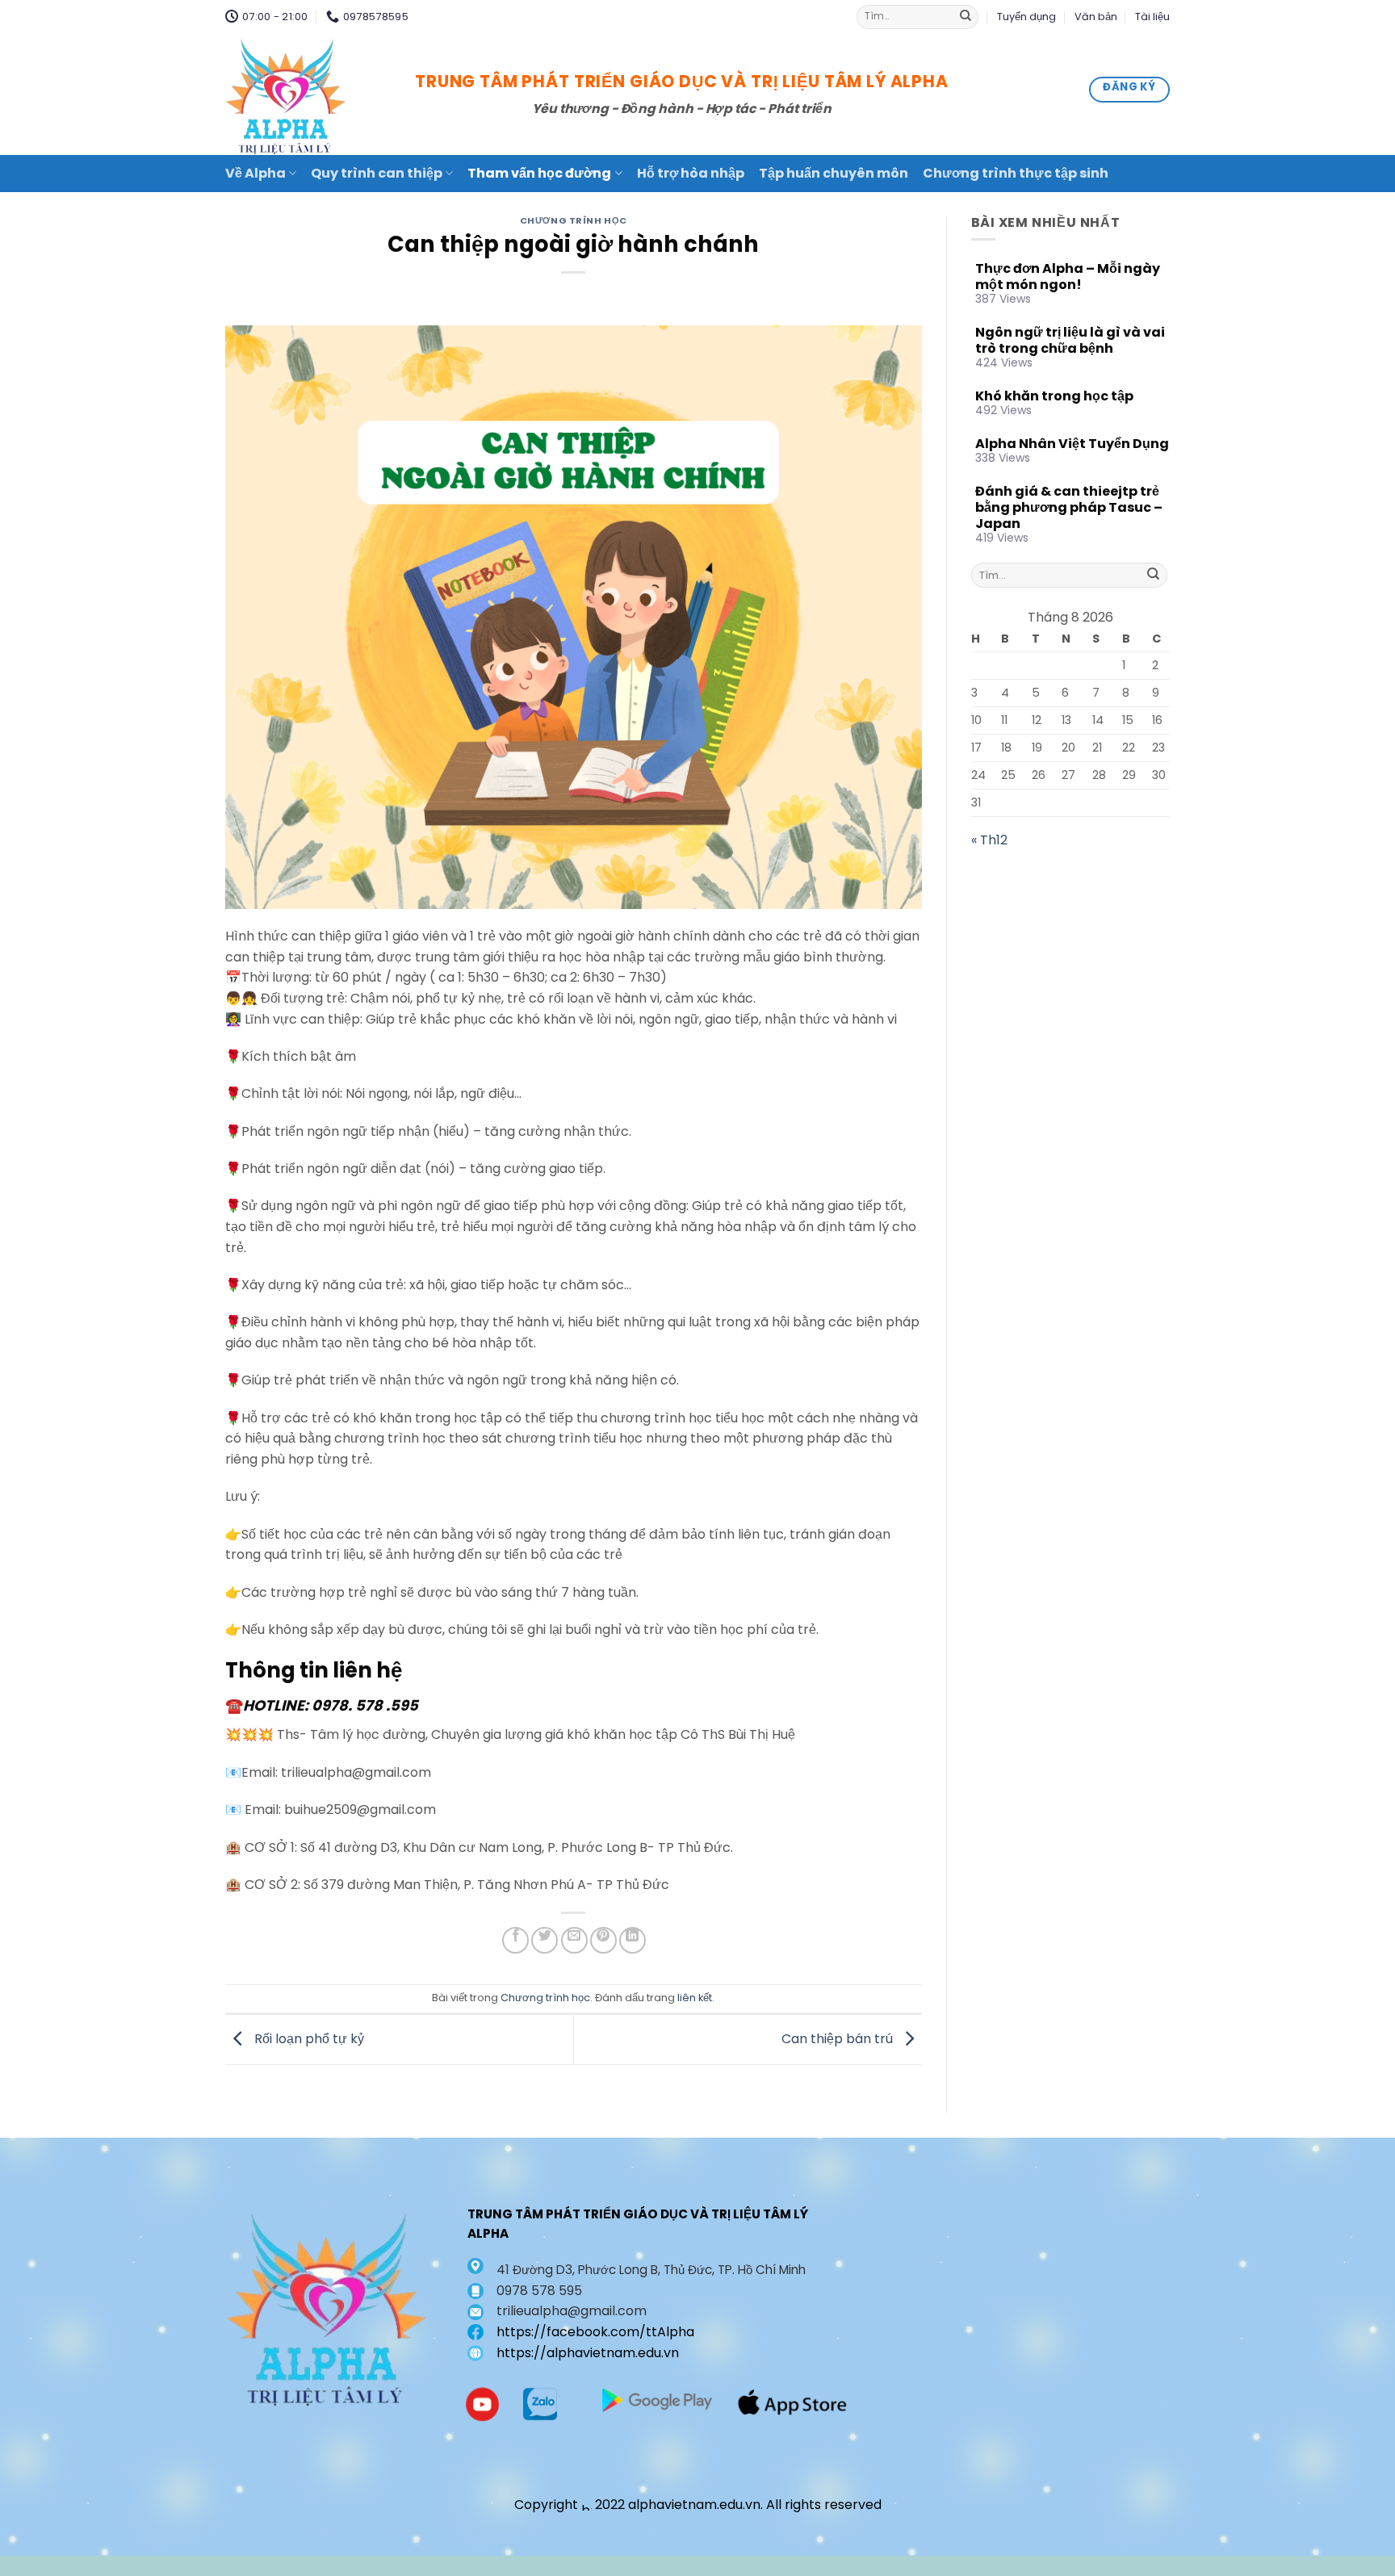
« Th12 (989, 840)
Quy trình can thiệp (377, 173)
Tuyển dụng (1026, 17)
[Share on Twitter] (545, 1940)
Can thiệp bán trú (839, 2039)
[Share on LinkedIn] (633, 1940)
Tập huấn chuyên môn (834, 173)
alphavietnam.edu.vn (694, 2505)
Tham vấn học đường (539, 173)
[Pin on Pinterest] (603, 1940)
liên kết (695, 1998)
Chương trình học (574, 220)
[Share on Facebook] (515, 1940)
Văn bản (1096, 17)
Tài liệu (1152, 17)
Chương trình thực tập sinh (1016, 173)
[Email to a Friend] (574, 1940)
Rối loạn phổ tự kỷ (308, 2039)
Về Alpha (256, 173)
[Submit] (966, 17)
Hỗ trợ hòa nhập (691, 173)
